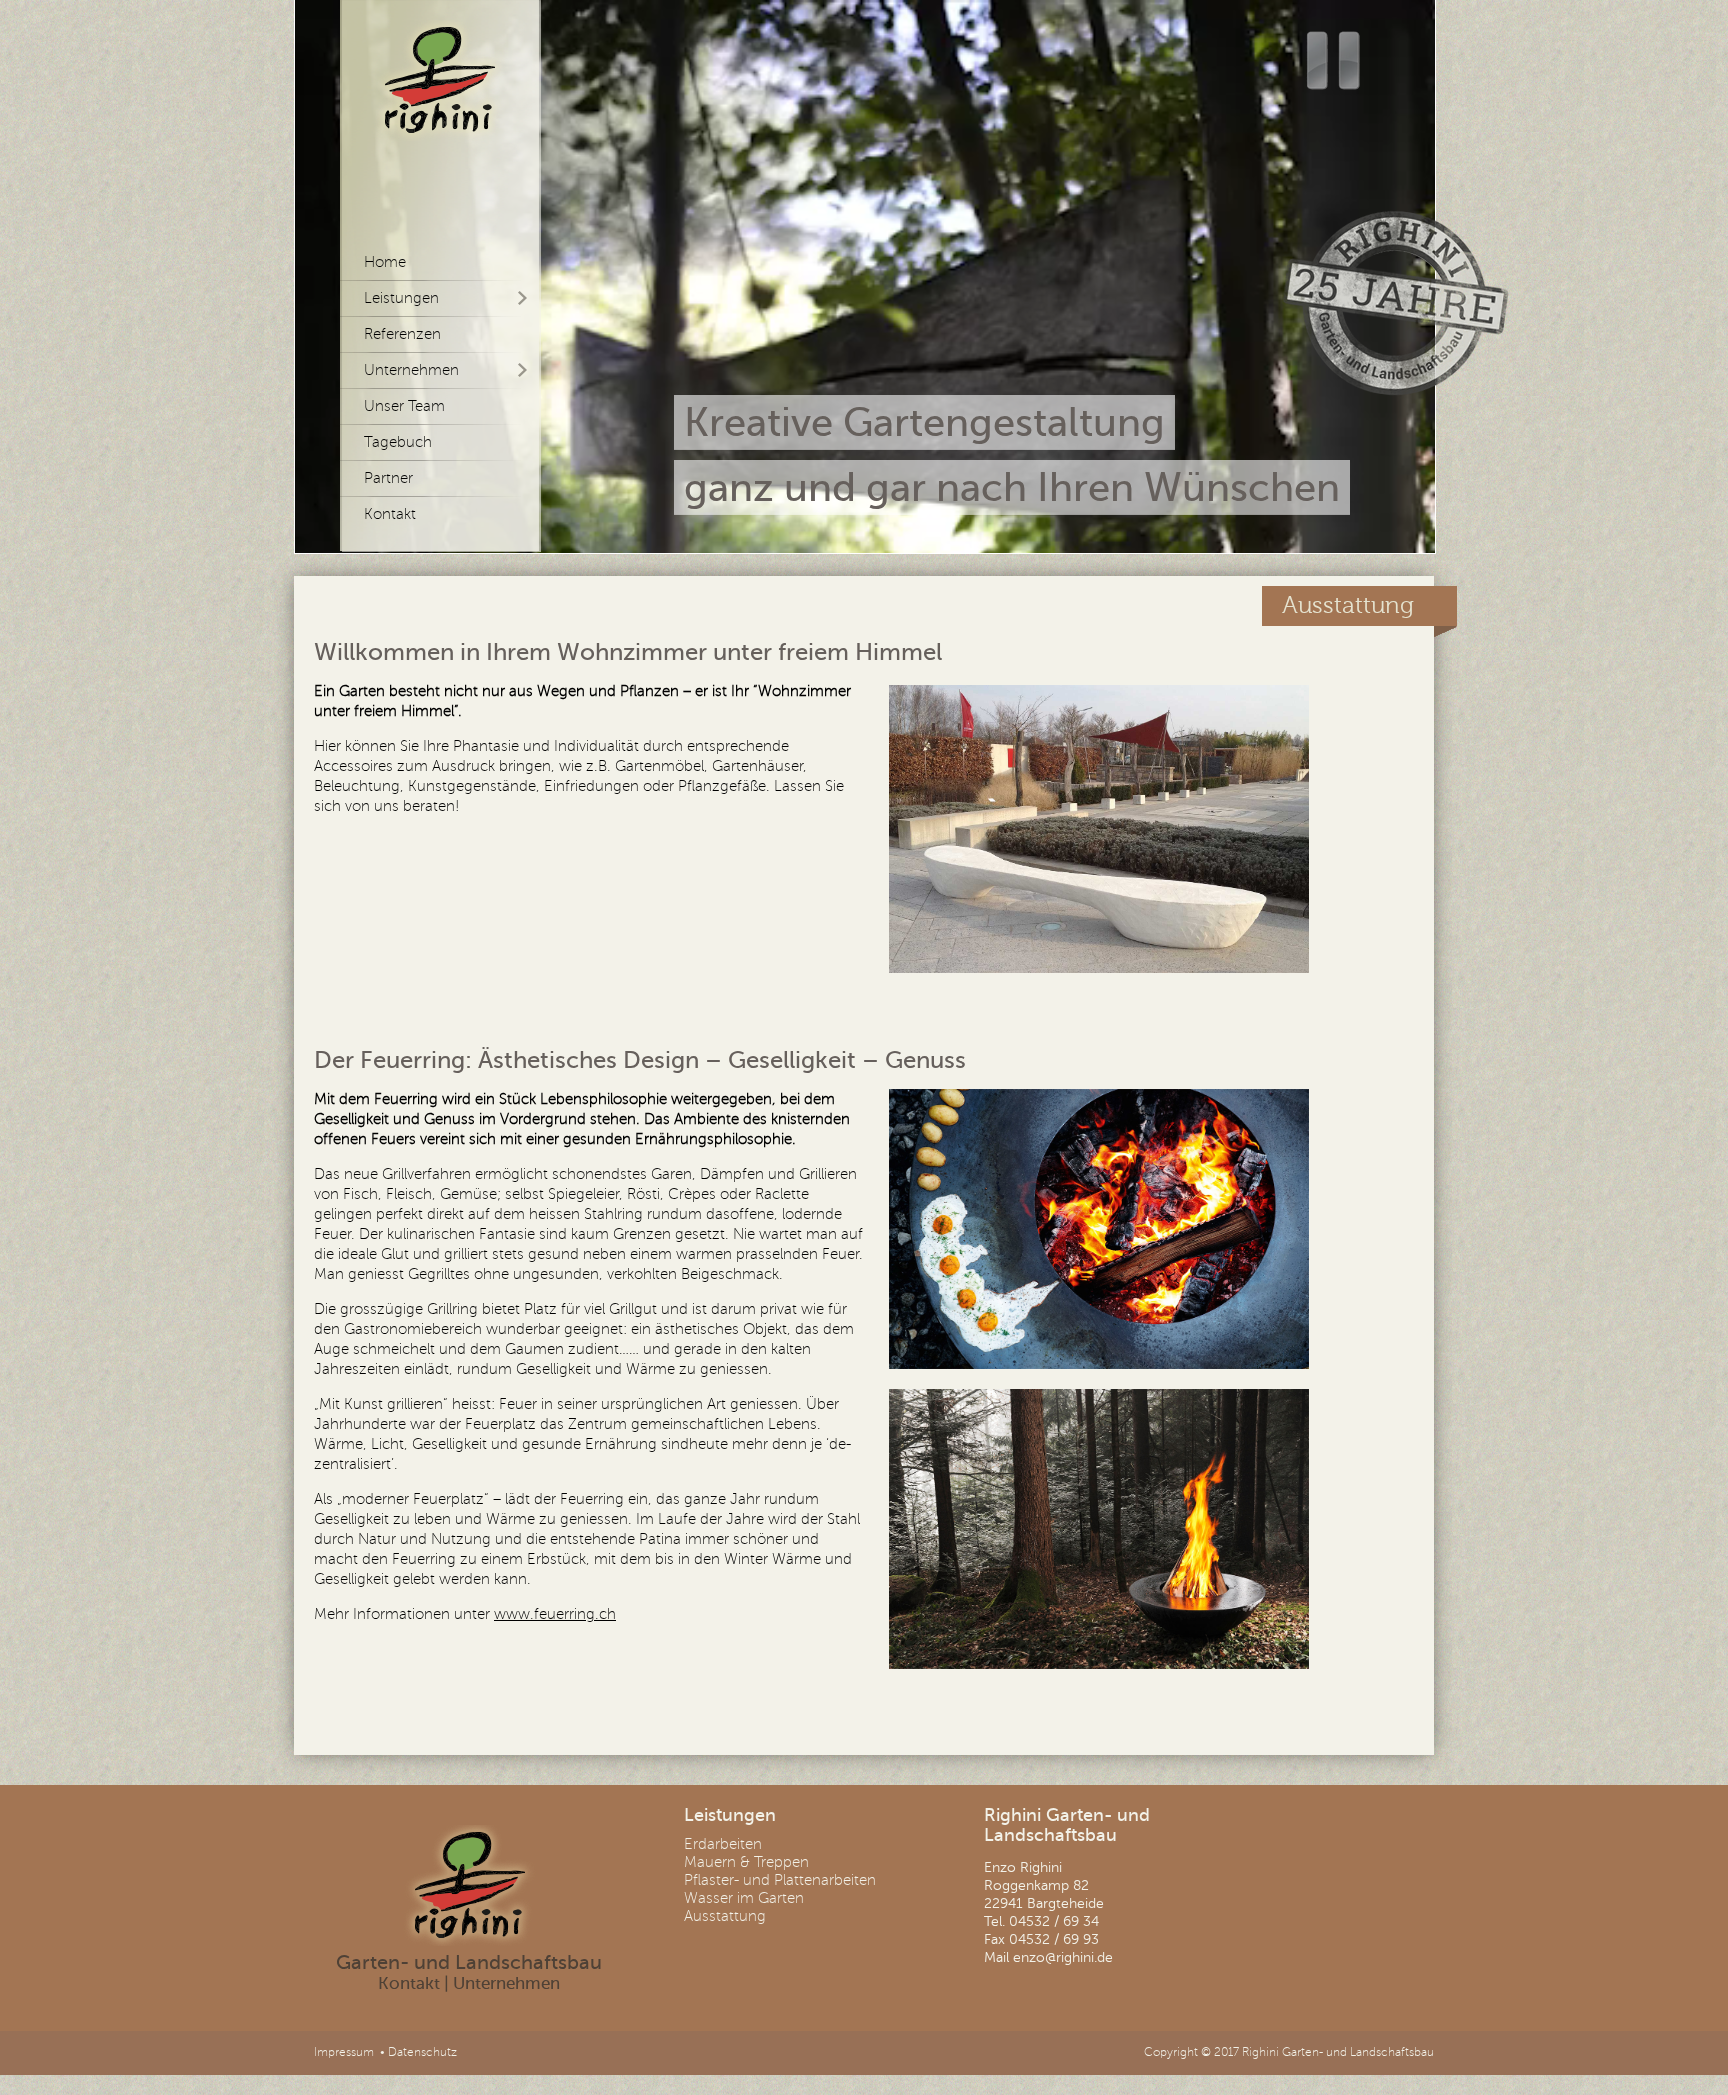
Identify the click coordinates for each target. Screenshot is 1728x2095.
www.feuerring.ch (555, 1614)
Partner (388, 478)
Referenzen (402, 334)
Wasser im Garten (744, 1898)
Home (385, 262)
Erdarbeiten (723, 1844)
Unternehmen (506, 1983)
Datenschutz (422, 2052)
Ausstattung (725, 1916)
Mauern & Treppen (746, 1862)
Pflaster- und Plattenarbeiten (780, 1880)
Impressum (344, 2052)
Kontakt (390, 514)
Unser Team (404, 406)
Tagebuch (398, 442)
